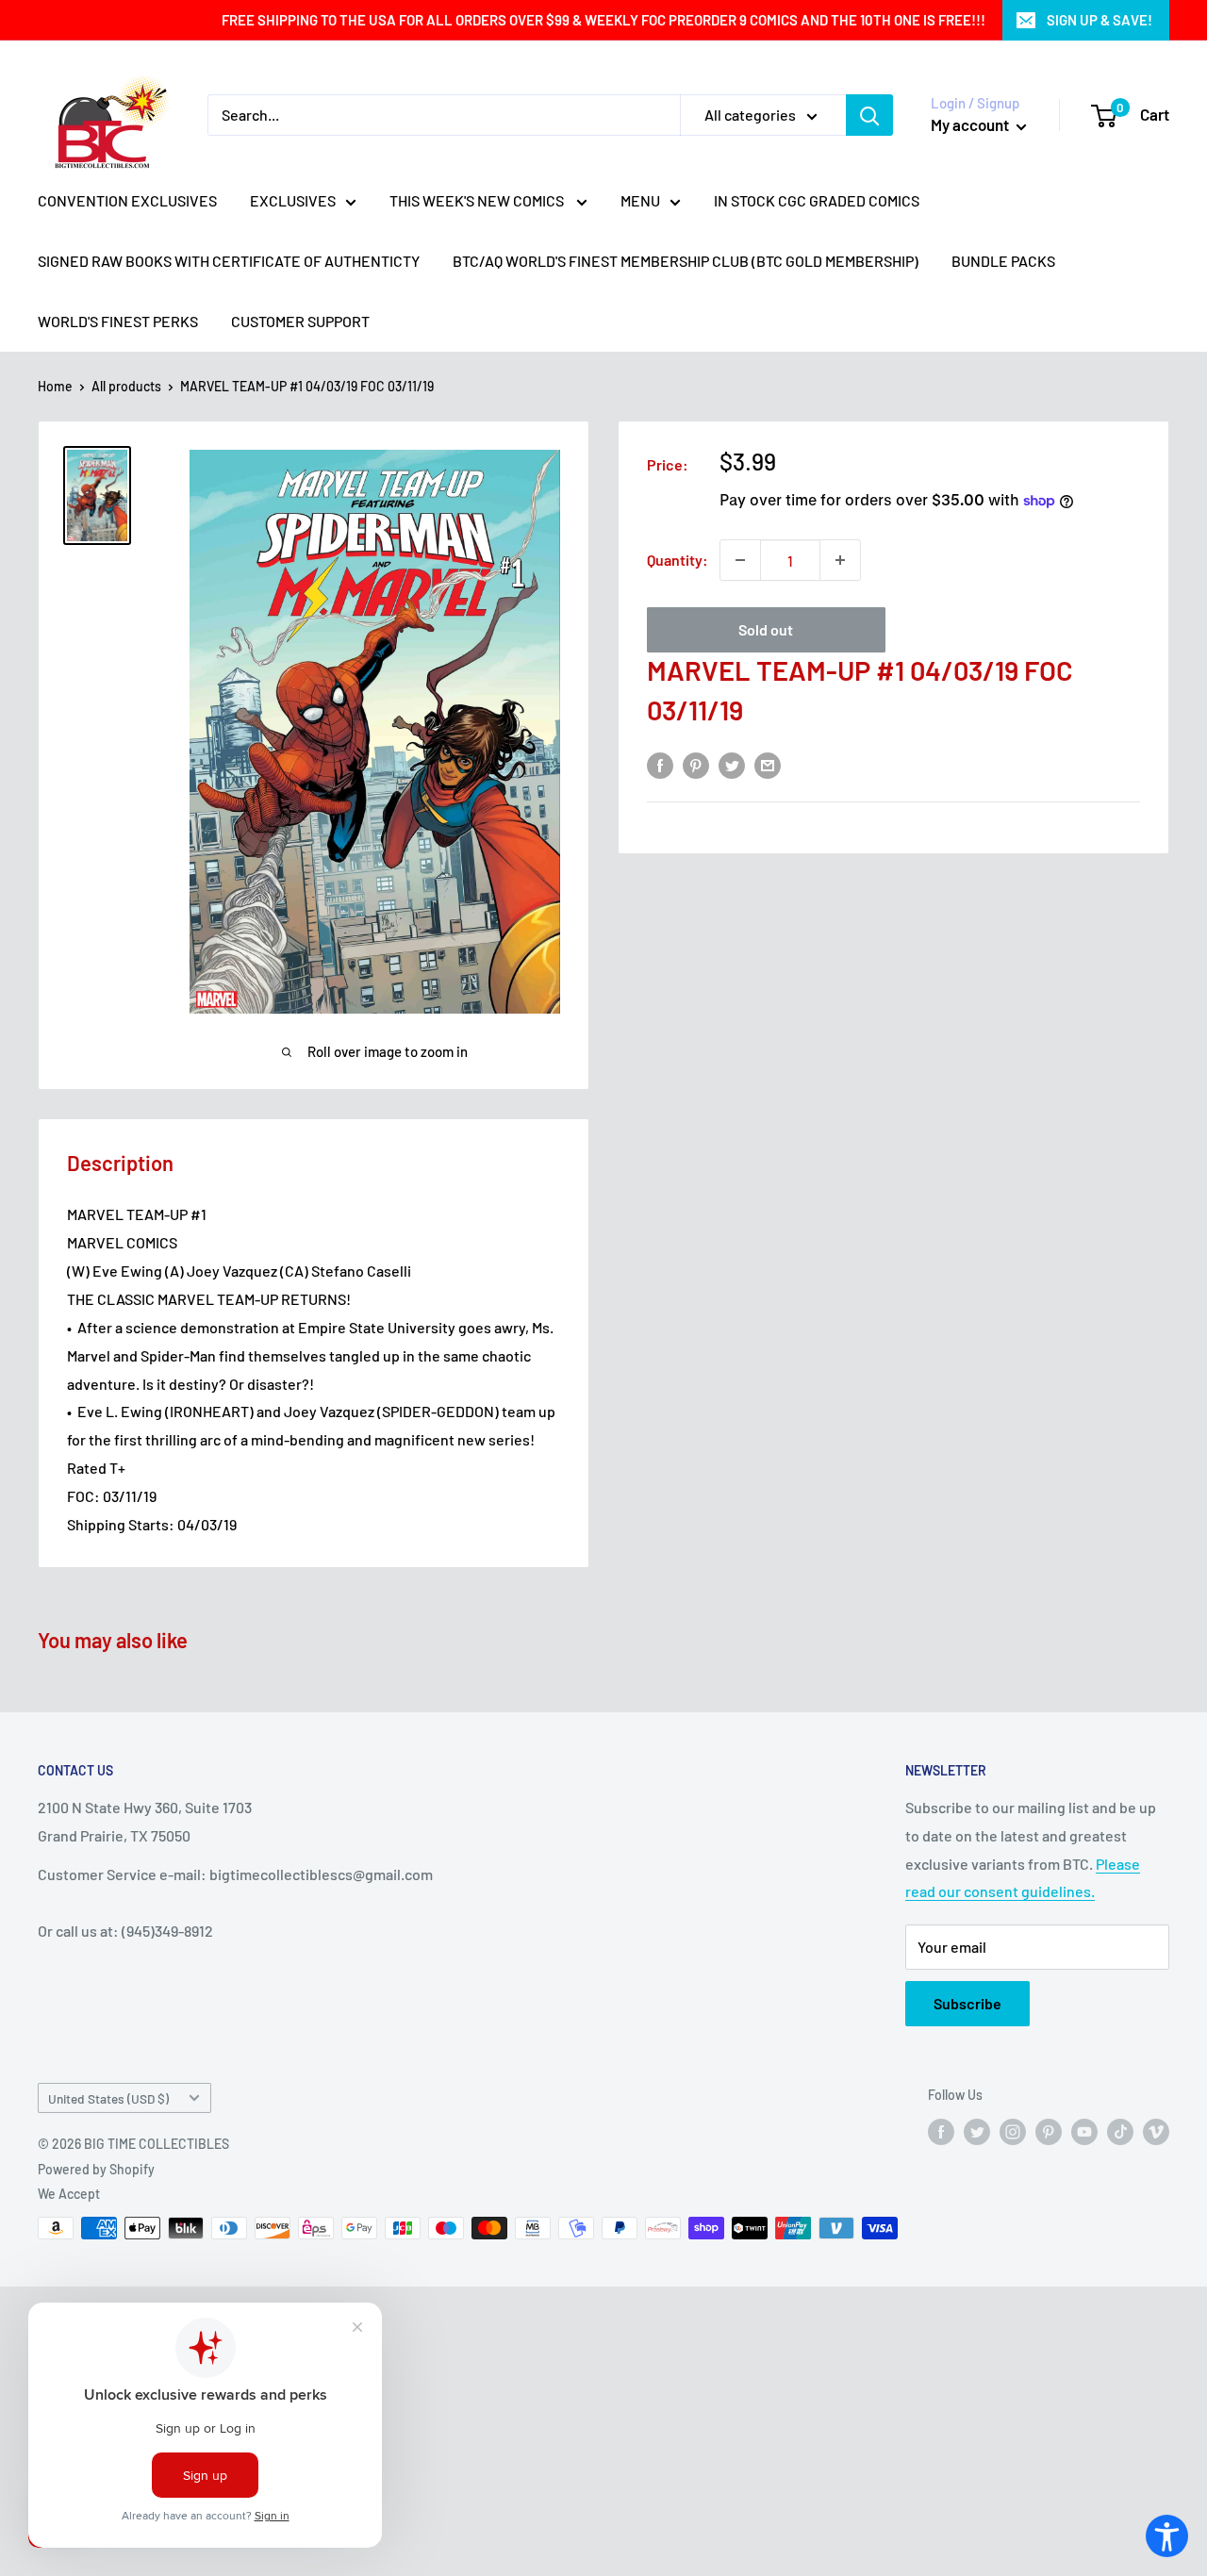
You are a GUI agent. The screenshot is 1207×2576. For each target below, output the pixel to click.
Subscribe (967, 2003)
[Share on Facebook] (660, 764)
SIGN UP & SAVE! (1100, 20)
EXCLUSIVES (293, 200)
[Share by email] (768, 764)
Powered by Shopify (96, 2169)
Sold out (766, 629)
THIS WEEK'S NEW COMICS (478, 200)
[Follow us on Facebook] (941, 2132)
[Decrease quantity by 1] (740, 560)
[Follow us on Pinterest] (1049, 2132)
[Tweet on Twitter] (732, 764)
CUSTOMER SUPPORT (300, 321)
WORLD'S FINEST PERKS (118, 321)
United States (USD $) (108, 2098)
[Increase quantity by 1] (840, 560)
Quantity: (678, 560)
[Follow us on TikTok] (1120, 2132)
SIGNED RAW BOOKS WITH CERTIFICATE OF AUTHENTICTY (229, 261)
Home (55, 386)
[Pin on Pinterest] (696, 764)
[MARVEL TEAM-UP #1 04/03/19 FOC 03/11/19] (97, 495)
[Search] (869, 115)
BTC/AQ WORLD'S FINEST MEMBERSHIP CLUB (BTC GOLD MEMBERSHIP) (686, 261)
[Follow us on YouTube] (1084, 2132)
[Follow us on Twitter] (977, 2132)
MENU (640, 200)
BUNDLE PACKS (1003, 261)
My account (971, 124)
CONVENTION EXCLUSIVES (127, 200)
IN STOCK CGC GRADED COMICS (817, 200)
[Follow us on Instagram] (1013, 2132)
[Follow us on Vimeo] (1156, 2132)
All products (126, 386)
